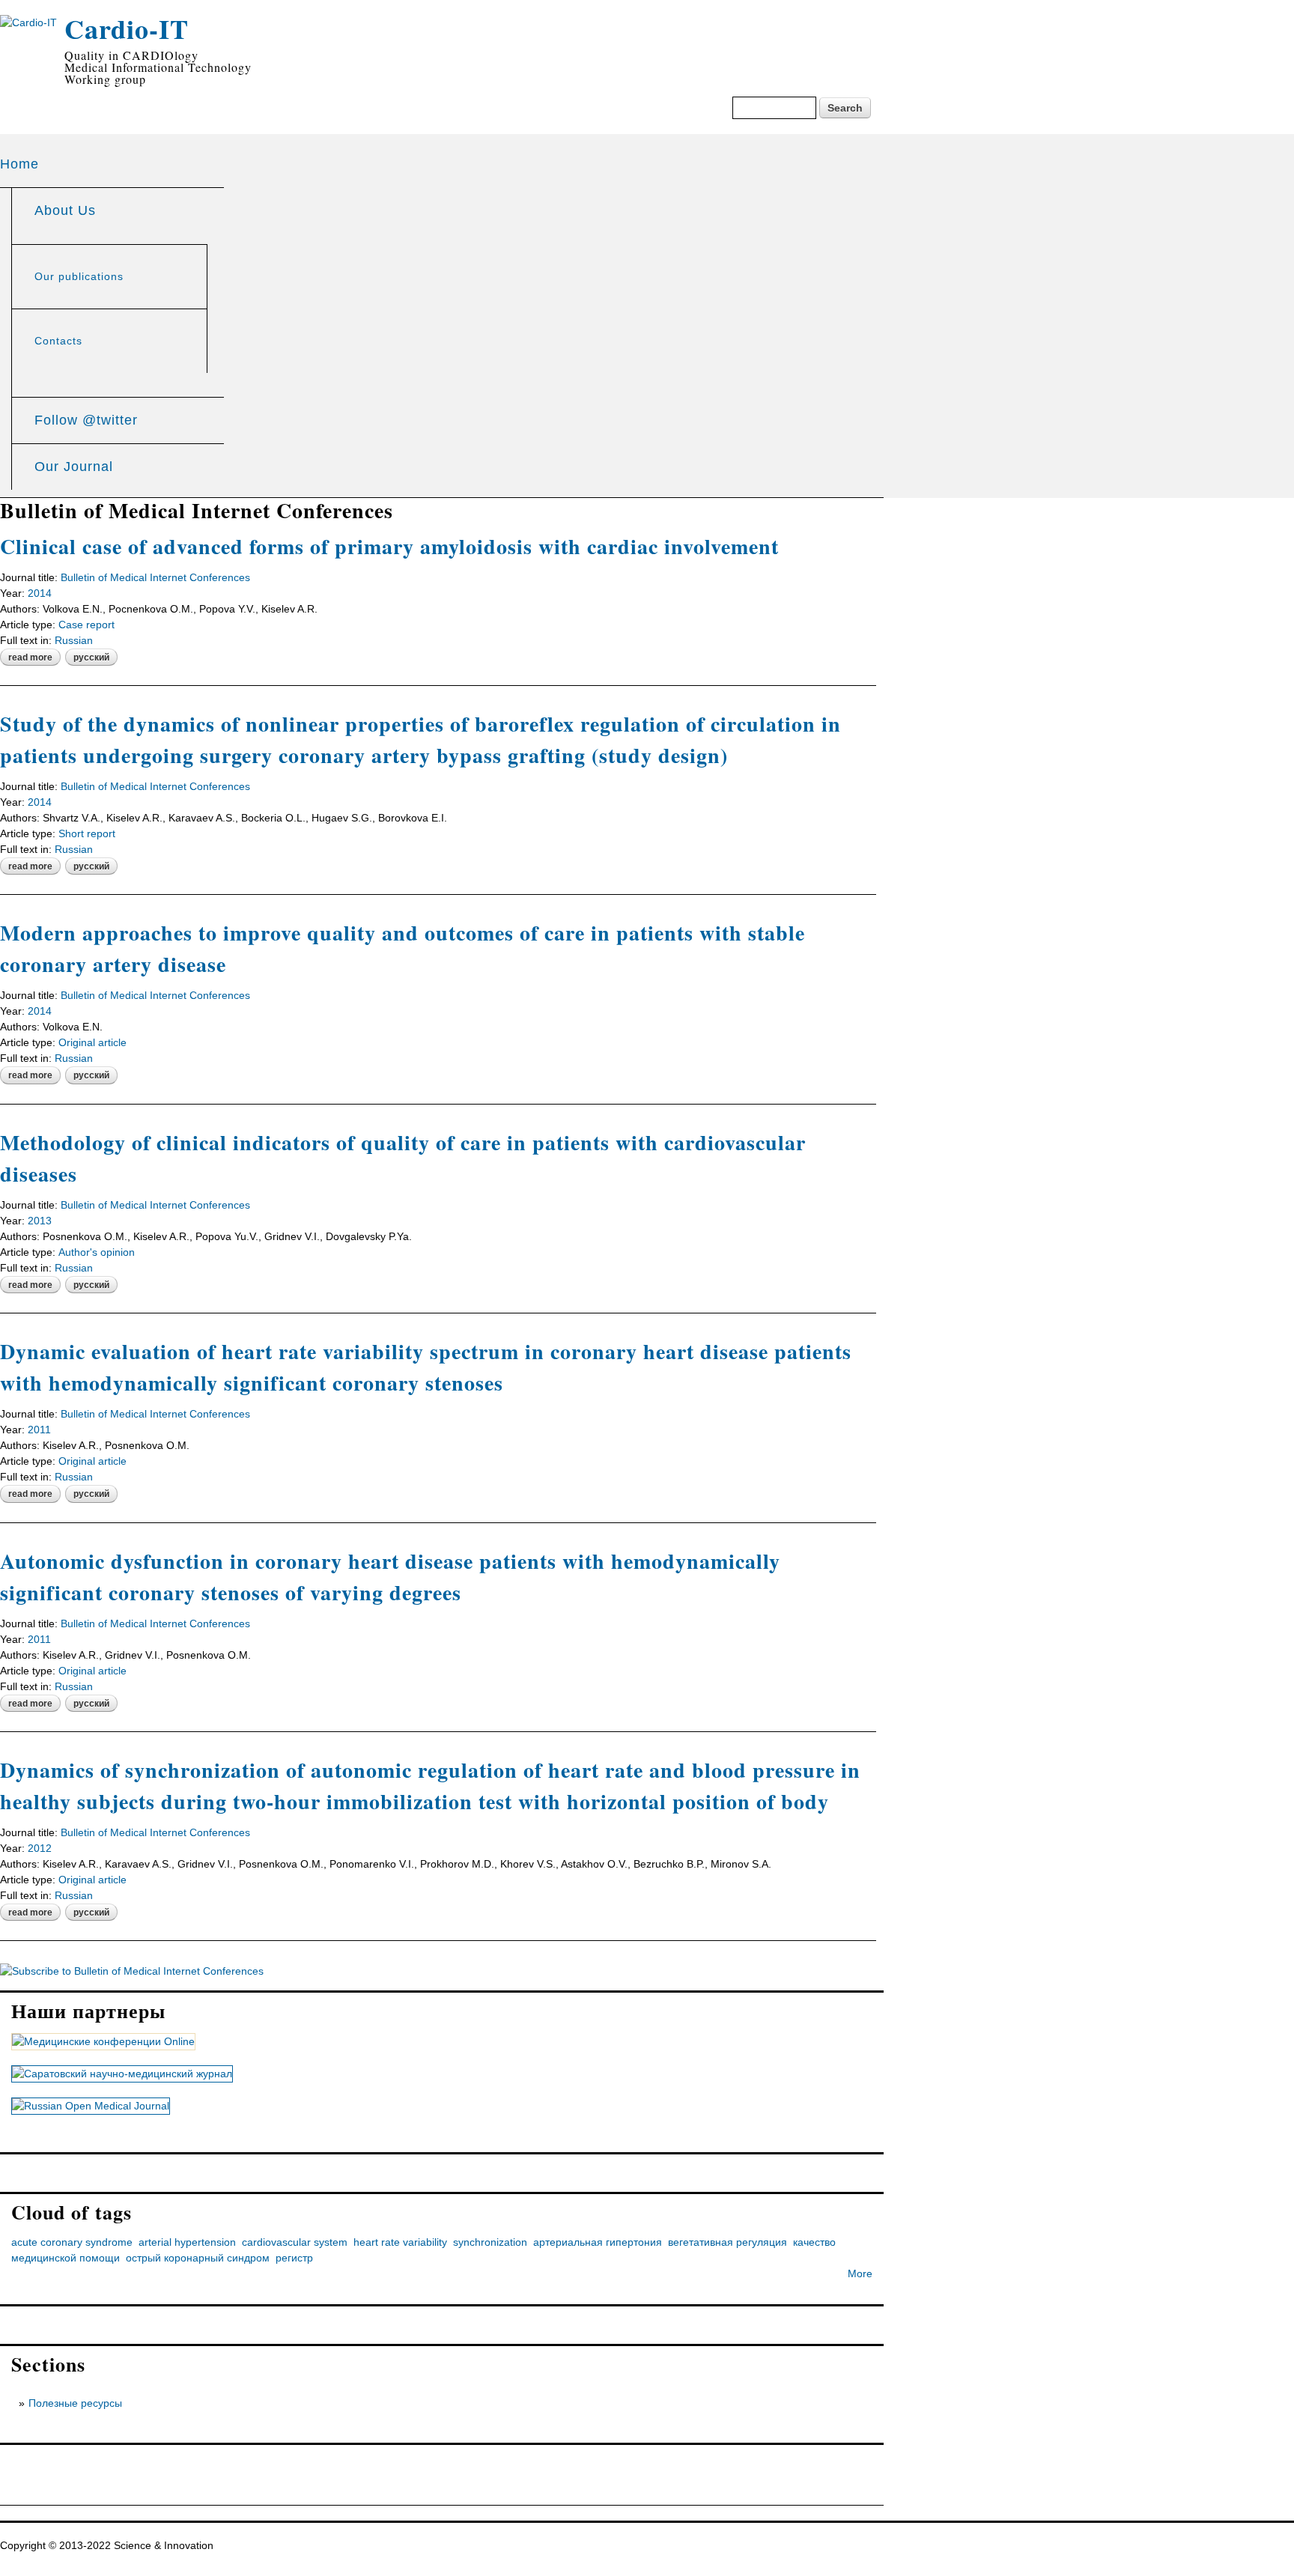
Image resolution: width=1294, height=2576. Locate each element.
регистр (294, 2258)
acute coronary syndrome (72, 2242)
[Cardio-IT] (28, 22)
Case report (86, 625)
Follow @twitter (86, 420)
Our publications (79, 276)
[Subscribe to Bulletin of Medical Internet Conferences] (132, 1971)
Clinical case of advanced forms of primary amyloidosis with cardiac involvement (389, 546)
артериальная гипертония (598, 2242)
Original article (92, 1042)
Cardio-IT (127, 28)
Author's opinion (97, 1252)
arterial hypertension (187, 2242)
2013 (40, 1221)
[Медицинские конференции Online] (103, 2042)
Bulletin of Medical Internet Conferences (155, 577)
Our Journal (74, 467)
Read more (34, 658)
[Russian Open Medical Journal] (91, 2106)
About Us (65, 210)
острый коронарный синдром (198, 2258)
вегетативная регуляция (728, 2242)
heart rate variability (400, 2242)
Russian (74, 640)
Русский (91, 657)
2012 (40, 1848)
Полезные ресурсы (75, 2403)
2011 (39, 1430)
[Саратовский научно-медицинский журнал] (122, 2074)
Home (19, 164)
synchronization (490, 2242)
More (860, 2273)
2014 (40, 593)
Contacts (58, 341)
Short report (87, 833)
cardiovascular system (295, 2242)
